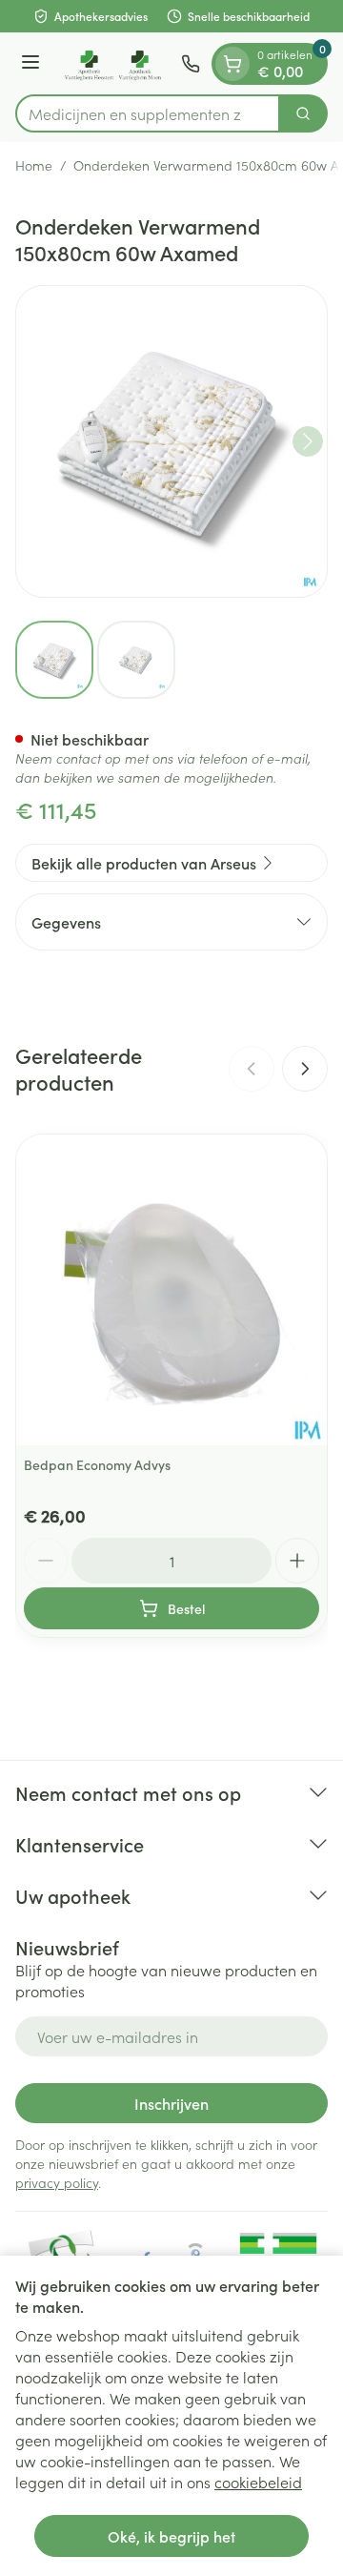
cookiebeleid (258, 2482)
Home (34, 165)
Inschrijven (171, 2103)
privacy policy (57, 2182)
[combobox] (148, 113)
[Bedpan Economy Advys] (171, 1290)
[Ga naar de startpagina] (113, 63)
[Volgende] (308, 441)
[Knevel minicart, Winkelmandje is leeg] (232, 64)
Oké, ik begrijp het (171, 2536)
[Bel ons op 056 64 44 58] (191, 64)
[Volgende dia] (305, 1069)
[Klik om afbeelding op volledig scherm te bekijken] (171, 441)
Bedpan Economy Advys (97, 1464)
